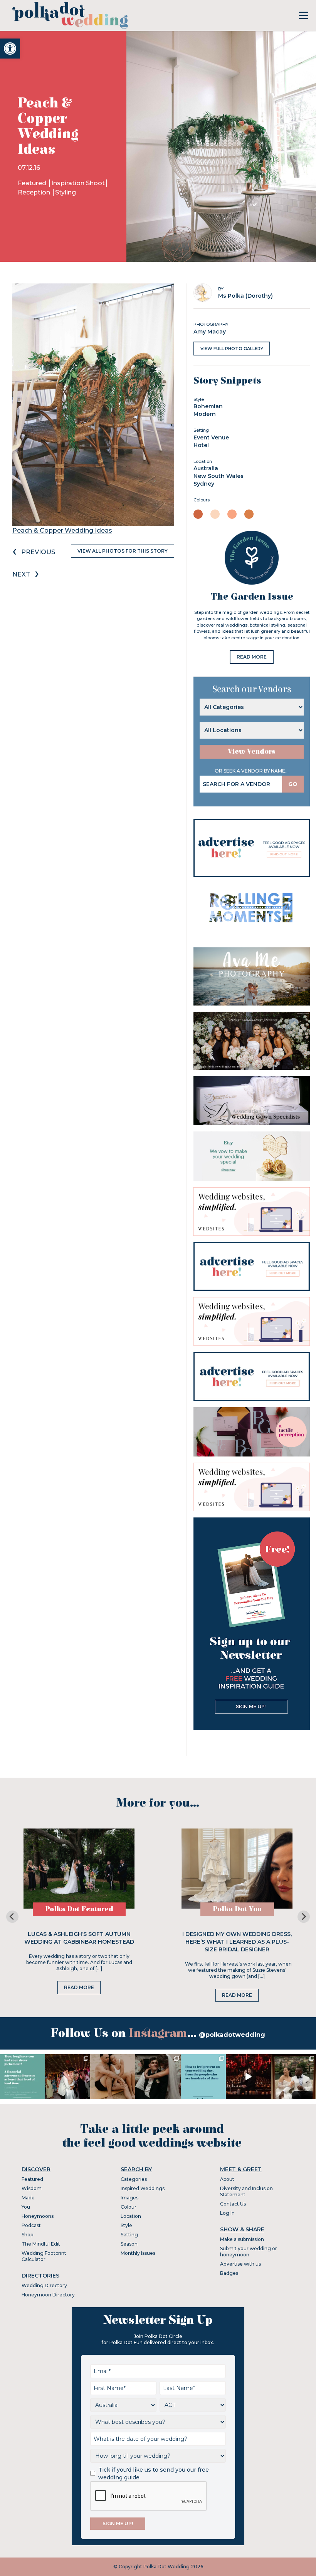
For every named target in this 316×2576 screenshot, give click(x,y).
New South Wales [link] (219, 476)
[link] (10, 49)
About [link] (227, 2179)
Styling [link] (66, 192)
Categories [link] (134, 2179)
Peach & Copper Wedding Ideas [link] (62, 530)
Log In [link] (227, 2213)
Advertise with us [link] (240, 2264)
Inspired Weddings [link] (143, 2188)
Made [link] (28, 2198)
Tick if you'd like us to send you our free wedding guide (154, 2474)
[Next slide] (304, 1917)
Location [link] (131, 2216)
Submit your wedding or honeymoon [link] (249, 2252)
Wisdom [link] (32, 2188)
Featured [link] (33, 183)
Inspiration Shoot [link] (78, 183)
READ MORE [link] (252, 657)
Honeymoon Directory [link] (48, 2295)
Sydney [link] (204, 484)
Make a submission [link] (242, 2239)
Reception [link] (35, 192)
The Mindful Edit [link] (41, 2244)
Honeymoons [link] (38, 2216)
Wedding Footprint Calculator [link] (44, 2256)
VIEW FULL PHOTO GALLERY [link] (232, 349)
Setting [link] (129, 2235)
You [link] (26, 2207)
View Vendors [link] (252, 752)
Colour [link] (129, 2207)
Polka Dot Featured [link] (79, 1909)
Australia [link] (206, 468)
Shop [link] (27, 2235)
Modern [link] (205, 414)
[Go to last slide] (12, 1917)
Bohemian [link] (208, 406)
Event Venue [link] (211, 437)
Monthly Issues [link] (138, 2253)
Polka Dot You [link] (237, 1909)
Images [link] (129, 2198)
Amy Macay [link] (210, 332)
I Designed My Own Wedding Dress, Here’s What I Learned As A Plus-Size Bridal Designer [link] (237, 1942)
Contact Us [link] (233, 2204)
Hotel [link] (201, 445)
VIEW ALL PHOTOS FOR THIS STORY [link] (123, 551)
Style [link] (126, 2225)
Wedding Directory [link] (44, 2285)
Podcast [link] (31, 2225)
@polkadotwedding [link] (232, 2035)
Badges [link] (229, 2273)
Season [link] (129, 2244)
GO (293, 784)
